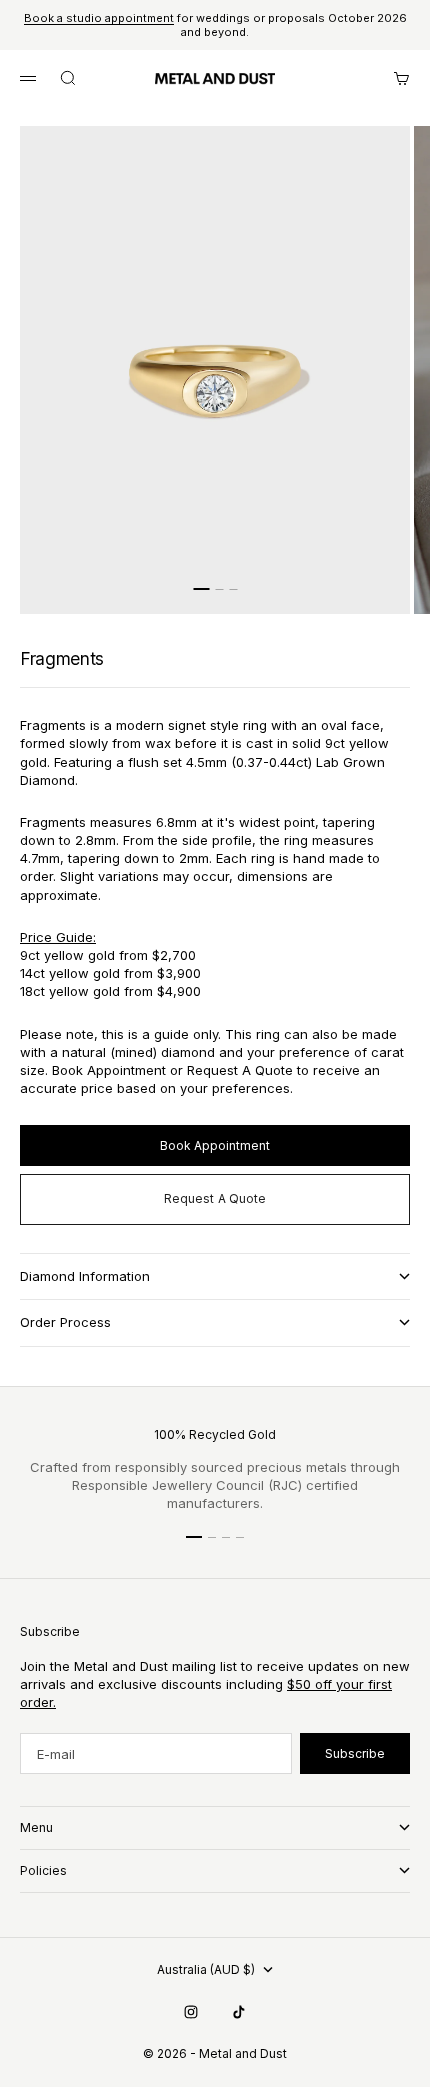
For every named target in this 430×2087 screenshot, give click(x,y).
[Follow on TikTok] (239, 2012)
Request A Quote (215, 1198)
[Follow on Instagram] (191, 2012)
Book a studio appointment (99, 18)
